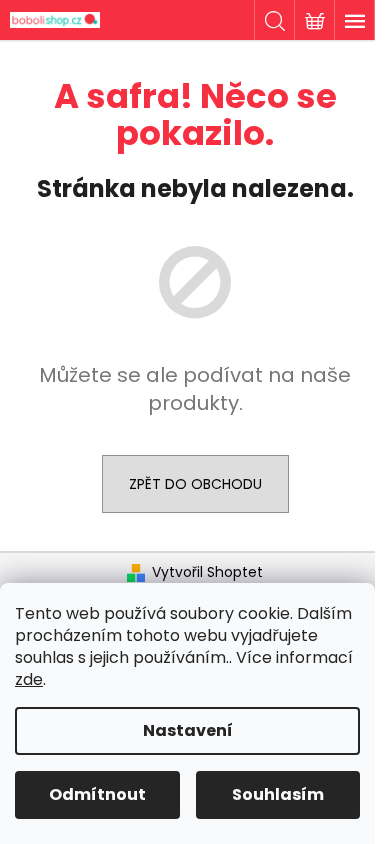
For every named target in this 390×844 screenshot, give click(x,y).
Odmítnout (97, 794)
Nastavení (188, 730)
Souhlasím (278, 794)
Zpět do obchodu (195, 484)
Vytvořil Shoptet (207, 572)
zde (29, 679)
